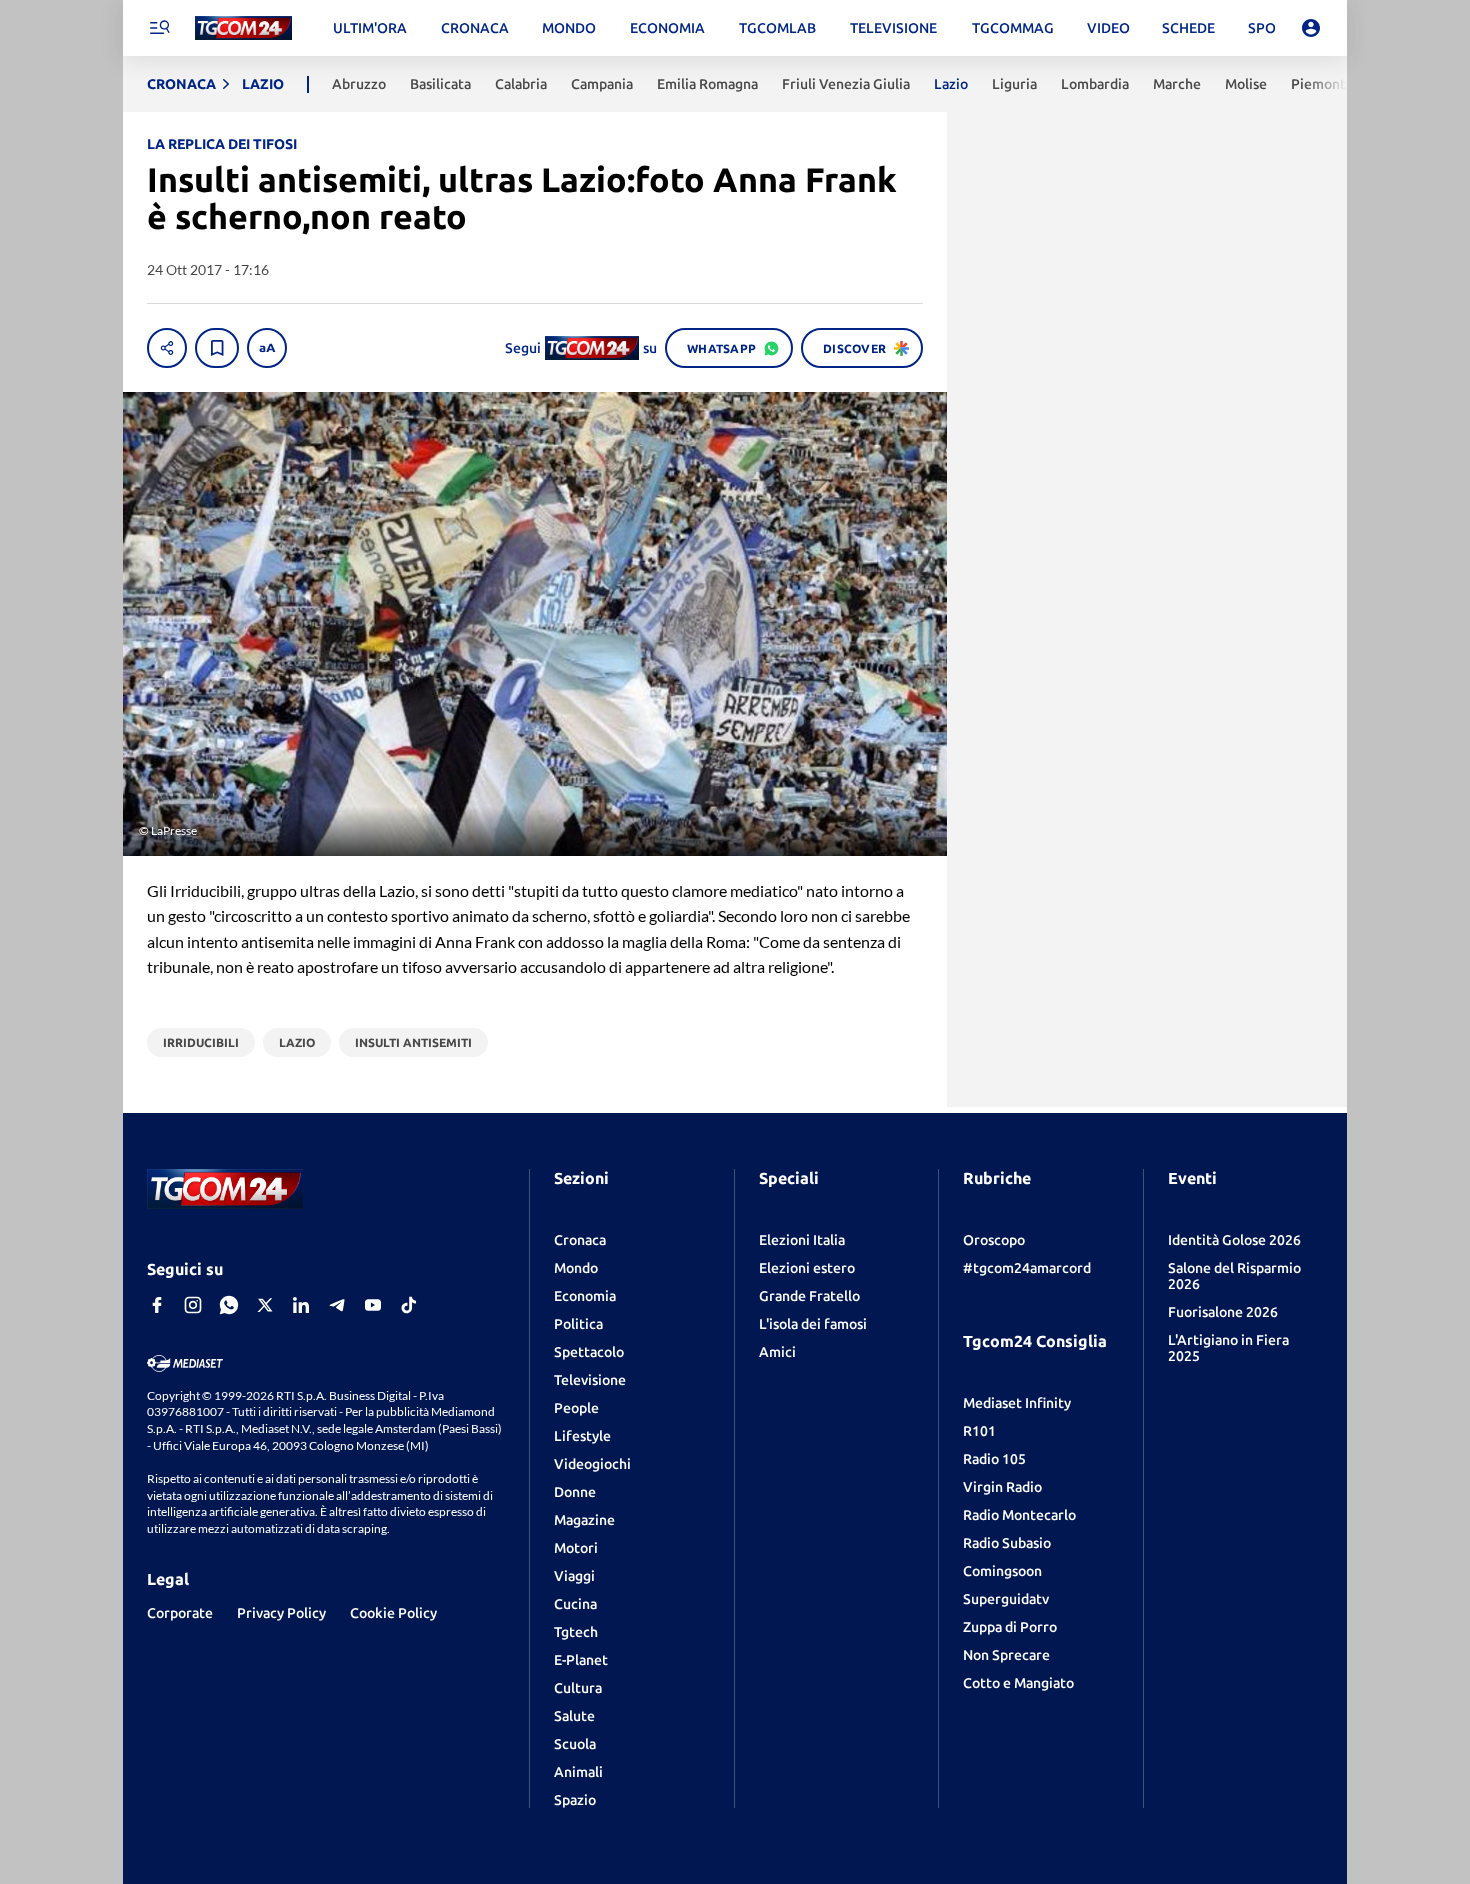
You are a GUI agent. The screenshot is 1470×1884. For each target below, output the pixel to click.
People (576, 1408)
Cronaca (580, 1240)
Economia (585, 1296)
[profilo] (1311, 28)
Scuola (575, 1744)
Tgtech (576, 1632)
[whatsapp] (229, 1305)
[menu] (159, 28)
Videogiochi (592, 1464)
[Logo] (243, 28)
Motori (576, 1548)
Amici (777, 1352)
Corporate (180, 1613)
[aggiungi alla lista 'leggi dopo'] (217, 348)
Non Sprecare (1006, 1655)
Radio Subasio (1007, 1543)
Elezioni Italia (802, 1240)
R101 (979, 1431)
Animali (578, 1772)
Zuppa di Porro (1010, 1627)
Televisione (590, 1380)
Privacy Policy (281, 1613)
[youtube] (373, 1305)
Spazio (575, 1800)
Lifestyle (582, 1436)
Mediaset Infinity (1017, 1403)
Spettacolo (589, 1352)
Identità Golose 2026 (1234, 1240)
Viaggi (574, 1576)
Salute (574, 1716)
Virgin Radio (1002, 1487)
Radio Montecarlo (1019, 1515)
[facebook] (157, 1305)
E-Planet (581, 1660)
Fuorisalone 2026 (1223, 1312)
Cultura (578, 1688)
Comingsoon (1002, 1571)
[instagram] (193, 1305)
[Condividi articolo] (167, 348)
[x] (265, 1305)
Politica (578, 1324)
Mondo (576, 1268)
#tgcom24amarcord (1027, 1268)
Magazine (584, 1520)
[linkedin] (301, 1305)
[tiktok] (409, 1305)
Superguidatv (1006, 1599)
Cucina (575, 1604)
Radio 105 (994, 1459)
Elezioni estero (807, 1268)
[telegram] (337, 1305)
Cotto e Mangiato (1018, 1683)
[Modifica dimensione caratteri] (267, 348)
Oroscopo (994, 1240)
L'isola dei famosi (813, 1324)
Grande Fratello (809, 1296)
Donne (575, 1492)
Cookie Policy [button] (393, 1613)
